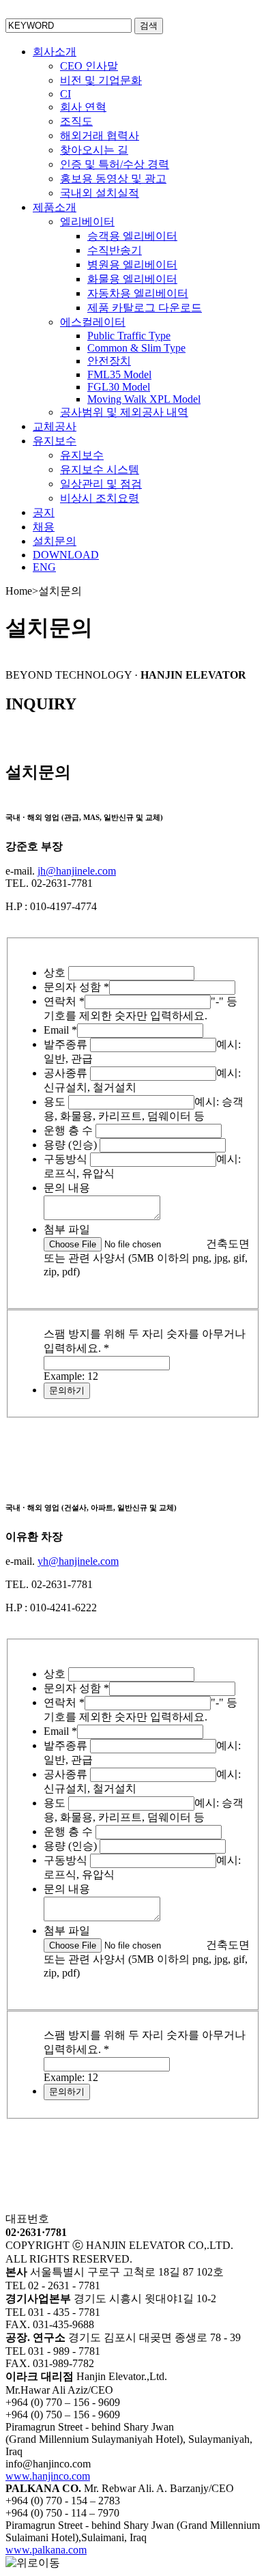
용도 (56, 1102)
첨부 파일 (67, 1229)
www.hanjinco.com (48, 2476)
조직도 (76, 121)
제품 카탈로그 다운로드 (145, 308)
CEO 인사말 (89, 66)
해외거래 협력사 (100, 136)
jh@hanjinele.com (77, 871)
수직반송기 (115, 250)
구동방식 (67, 1159)
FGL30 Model (119, 387)
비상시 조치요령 (100, 498)
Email (60, 1030)
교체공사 (55, 426)
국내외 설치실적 (100, 193)
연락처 (64, 1001)
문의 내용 (67, 1188)
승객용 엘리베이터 (132, 236)
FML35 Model (119, 374)
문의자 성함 (76, 987)
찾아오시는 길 (94, 150)
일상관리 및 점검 (101, 484)
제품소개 (55, 207)
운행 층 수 (70, 1130)
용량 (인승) (72, 1145)
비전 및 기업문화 (101, 80)
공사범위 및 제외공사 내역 (124, 412)
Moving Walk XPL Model (144, 399)
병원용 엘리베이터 (132, 265)
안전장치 (109, 361)
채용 (44, 527)
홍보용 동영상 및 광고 (113, 179)
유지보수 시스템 (100, 469)
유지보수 (55, 441)
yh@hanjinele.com (78, 1561)
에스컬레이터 (93, 322)
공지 (44, 512)
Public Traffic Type (129, 336)
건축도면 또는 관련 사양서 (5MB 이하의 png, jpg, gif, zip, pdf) (147, 1258)
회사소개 (55, 52)
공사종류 (67, 1073)
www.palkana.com (46, 2550)
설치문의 (55, 541)
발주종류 (67, 1044)
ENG (44, 567)
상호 (56, 973)
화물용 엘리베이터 (132, 279)
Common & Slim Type (136, 348)
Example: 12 (71, 1376)
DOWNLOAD (66, 555)
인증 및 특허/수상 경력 (115, 164)
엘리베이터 (87, 222)
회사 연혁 (83, 107)
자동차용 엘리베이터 (138, 293)
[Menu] (249, 17)
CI (65, 94)
